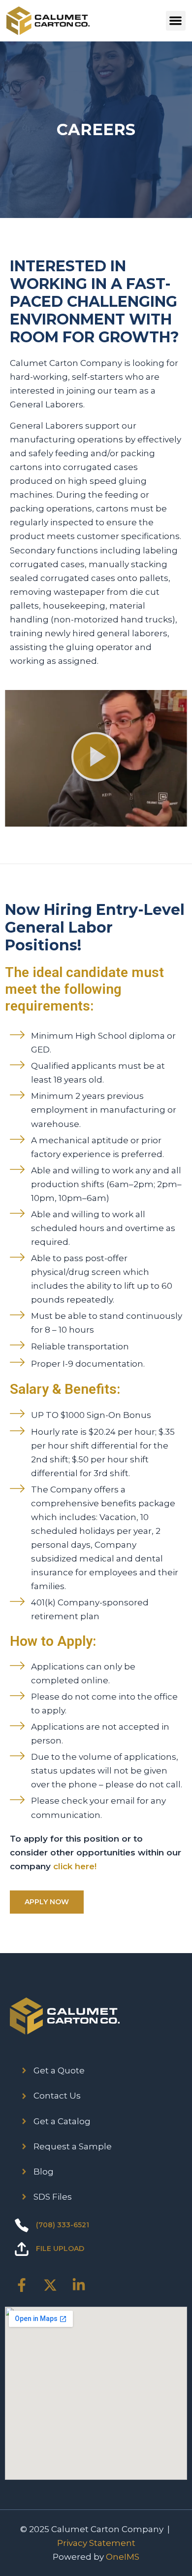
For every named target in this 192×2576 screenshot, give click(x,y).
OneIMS (123, 2557)
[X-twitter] (50, 2285)
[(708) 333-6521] (22, 2225)
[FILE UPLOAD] (22, 2249)
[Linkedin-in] (79, 2285)
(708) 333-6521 (63, 2225)
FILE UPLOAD (60, 2249)
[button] (176, 21)
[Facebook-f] (22, 2285)
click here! (75, 1866)
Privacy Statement (96, 2543)
